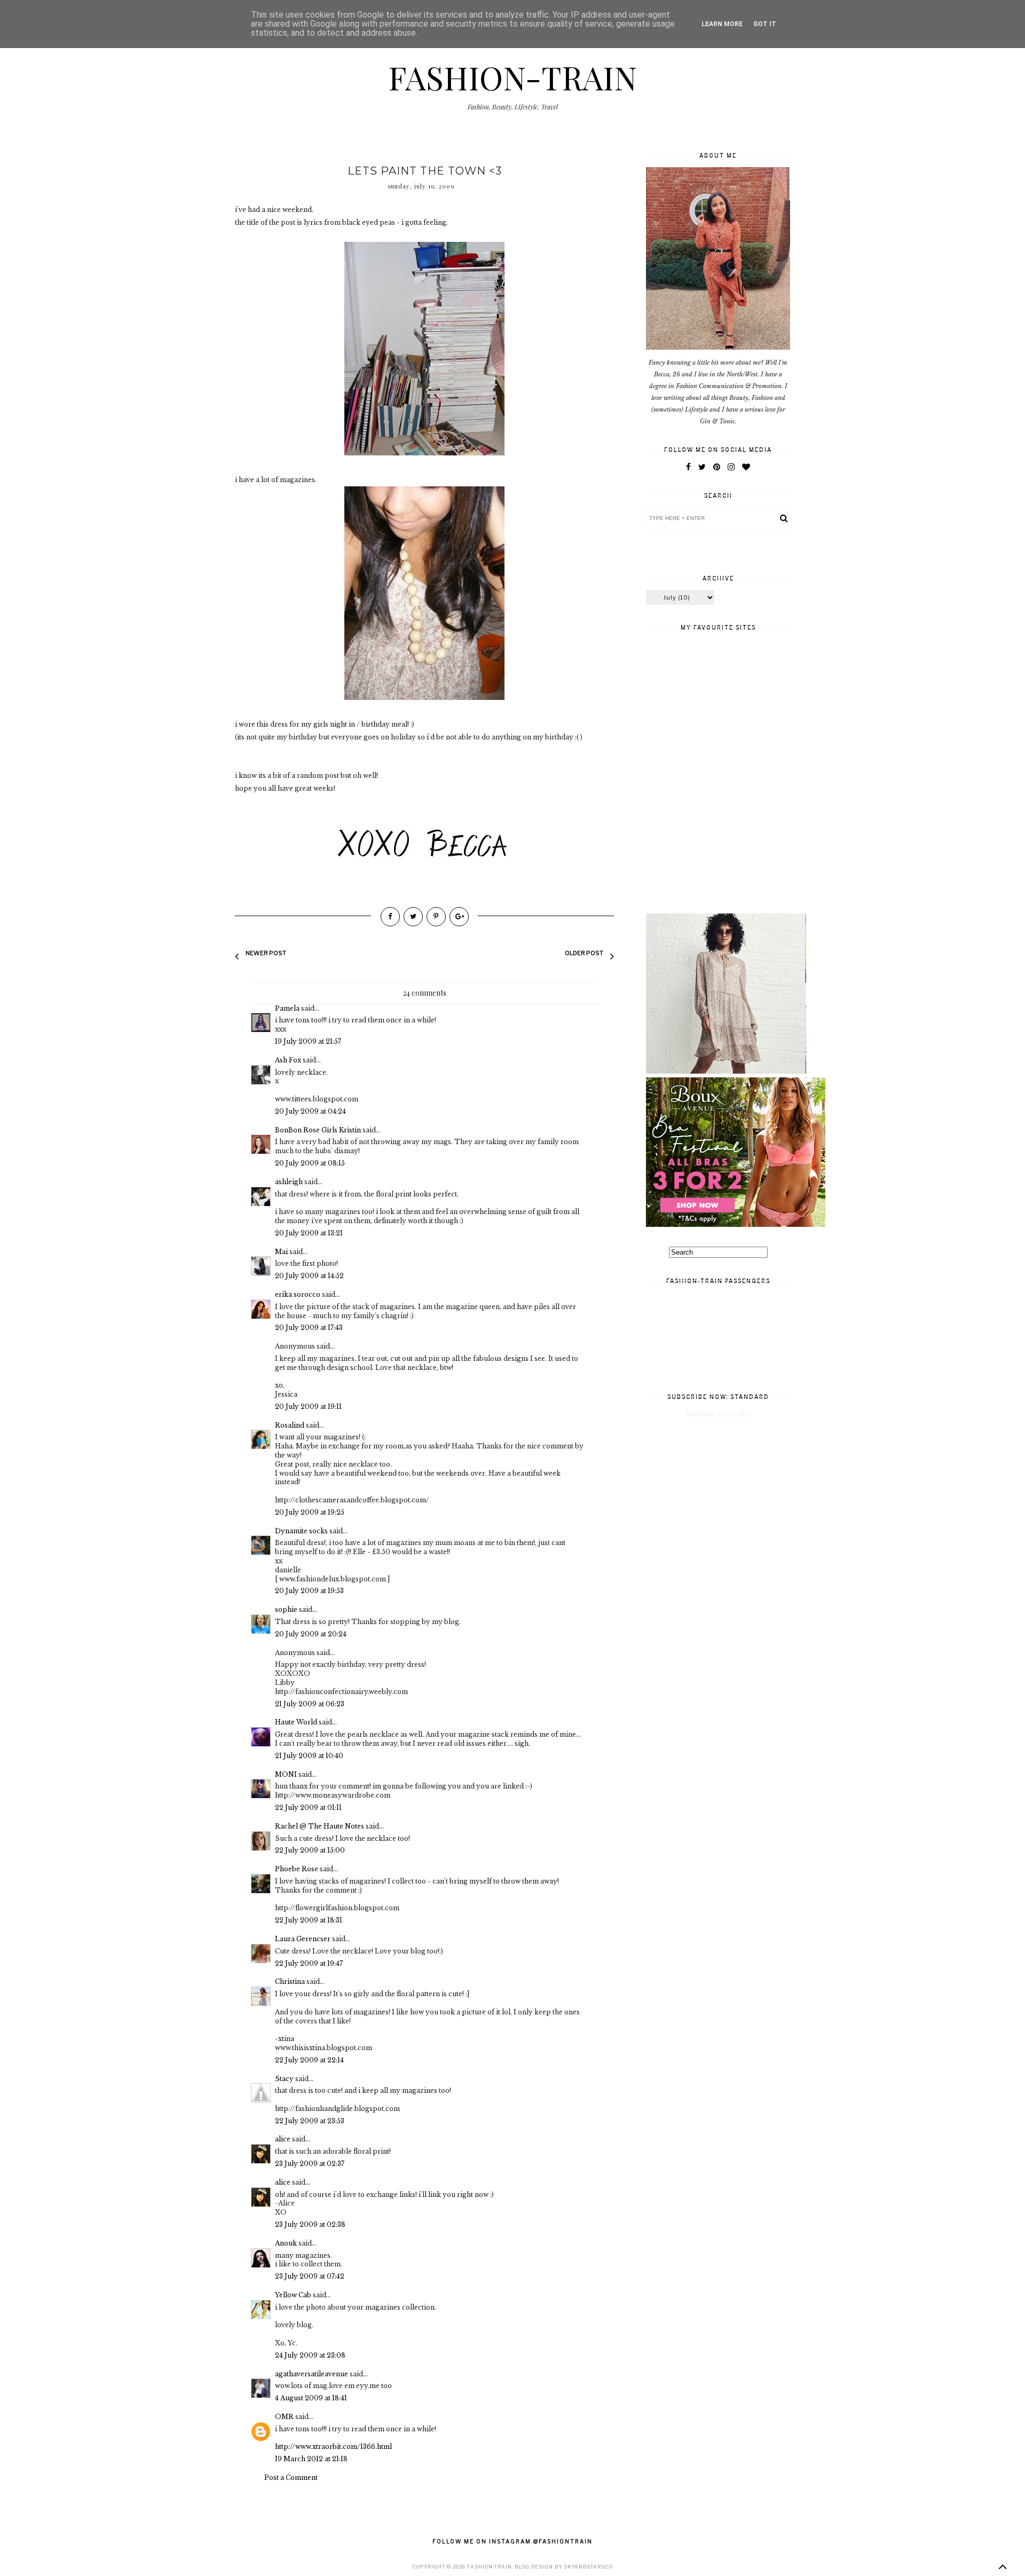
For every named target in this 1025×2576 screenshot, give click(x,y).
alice (283, 2139)
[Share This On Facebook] (390, 917)
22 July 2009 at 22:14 (309, 2060)
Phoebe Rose (297, 1869)
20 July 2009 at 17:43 (309, 1328)
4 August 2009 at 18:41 (311, 2398)
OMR (284, 2417)
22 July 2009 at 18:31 (309, 1920)
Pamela (287, 1008)
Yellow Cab (293, 2295)
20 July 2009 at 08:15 (310, 1163)
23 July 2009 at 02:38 (310, 2224)
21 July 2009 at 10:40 (309, 1756)
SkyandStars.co (588, 2567)
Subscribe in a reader (719, 1414)
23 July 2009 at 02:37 (310, 2164)
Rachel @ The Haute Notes (320, 1826)
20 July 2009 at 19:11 (308, 1407)
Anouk (286, 2243)
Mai (281, 1252)
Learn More (722, 24)
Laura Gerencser (303, 1939)
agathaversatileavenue (312, 2374)
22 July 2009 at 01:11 (308, 1807)
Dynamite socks (301, 1531)
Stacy (284, 2079)
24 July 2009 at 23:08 (310, 2355)
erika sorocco (298, 1294)
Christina (290, 1982)
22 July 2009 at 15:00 (310, 1850)
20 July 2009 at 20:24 (311, 1634)
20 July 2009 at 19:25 (310, 1512)
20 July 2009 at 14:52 (309, 1276)
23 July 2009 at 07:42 (310, 2276)
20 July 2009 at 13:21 (309, 1233)
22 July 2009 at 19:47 (309, 1963)
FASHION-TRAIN (512, 77)
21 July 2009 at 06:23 (310, 1704)
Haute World (296, 1722)
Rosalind (290, 1425)
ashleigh (289, 1182)
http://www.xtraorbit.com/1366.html (333, 2447)
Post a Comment (291, 2477)
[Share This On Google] (459, 917)
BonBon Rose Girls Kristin (318, 1130)
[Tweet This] (413, 917)
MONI (286, 1774)
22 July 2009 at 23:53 (310, 2121)
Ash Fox (288, 1060)
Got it (765, 24)
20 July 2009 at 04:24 (310, 1111)
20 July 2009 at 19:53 (309, 1591)
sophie (286, 1609)
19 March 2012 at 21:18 (311, 2459)
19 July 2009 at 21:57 (308, 1041)
